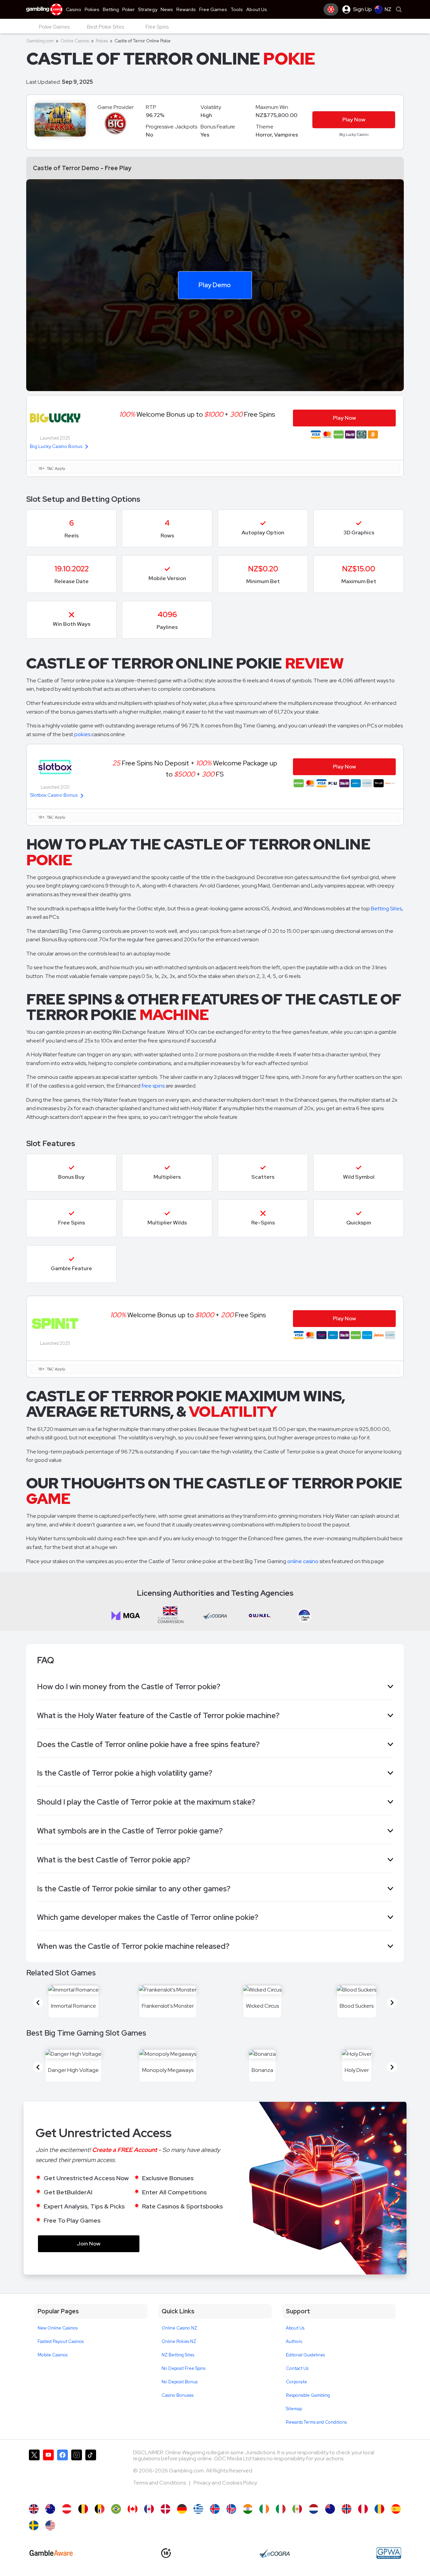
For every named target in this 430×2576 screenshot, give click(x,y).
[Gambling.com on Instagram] (77, 2473)
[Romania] (379, 2509)
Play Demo (215, 285)
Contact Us (297, 2368)
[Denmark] (165, 2509)
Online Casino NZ (179, 2328)
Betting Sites (386, 908)
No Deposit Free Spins (183, 2368)
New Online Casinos (58, 2328)
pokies (82, 734)
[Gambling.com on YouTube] (48, 2473)
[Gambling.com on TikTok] (91, 2473)
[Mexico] (297, 2509)
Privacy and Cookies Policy (225, 2483)
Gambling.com (40, 41)
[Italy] (281, 2509)
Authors (294, 2341)
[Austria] (67, 2509)
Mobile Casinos (53, 2355)
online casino (303, 1561)
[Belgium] (83, 2509)
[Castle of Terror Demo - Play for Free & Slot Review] (34, 2509)
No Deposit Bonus (180, 2382)
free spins (153, 1086)
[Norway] (347, 2509)
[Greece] (198, 2509)
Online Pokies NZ (179, 2341)
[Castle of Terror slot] (34, 2525)
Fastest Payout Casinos (61, 2341)
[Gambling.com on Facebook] (62, 2473)
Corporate (296, 2382)
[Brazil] (116, 2509)
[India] (248, 2509)
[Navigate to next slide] (392, 2003)
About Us (295, 2328)
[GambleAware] (51, 2553)
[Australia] (50, 2509)
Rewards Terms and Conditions (316, 2422)
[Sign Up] (331, 9)
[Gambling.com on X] (34, 2473)
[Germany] (182, 2509)
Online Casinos (75, 41)
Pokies (102, 41)
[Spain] (396, 2509)
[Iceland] (215, 2509)
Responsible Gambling (308, 2395)
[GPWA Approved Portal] (389, 2553)
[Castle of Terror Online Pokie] (330, 2509)
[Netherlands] (314, 2509)
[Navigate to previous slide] (38, 2003)
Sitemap (294, 2409)
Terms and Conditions (160, 2483)
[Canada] (149, 2509)
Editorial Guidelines (305, 2355)
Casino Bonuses (178, 2395)
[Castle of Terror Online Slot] (133, 2509)
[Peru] (363, 2509)
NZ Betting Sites (178, 2355)
